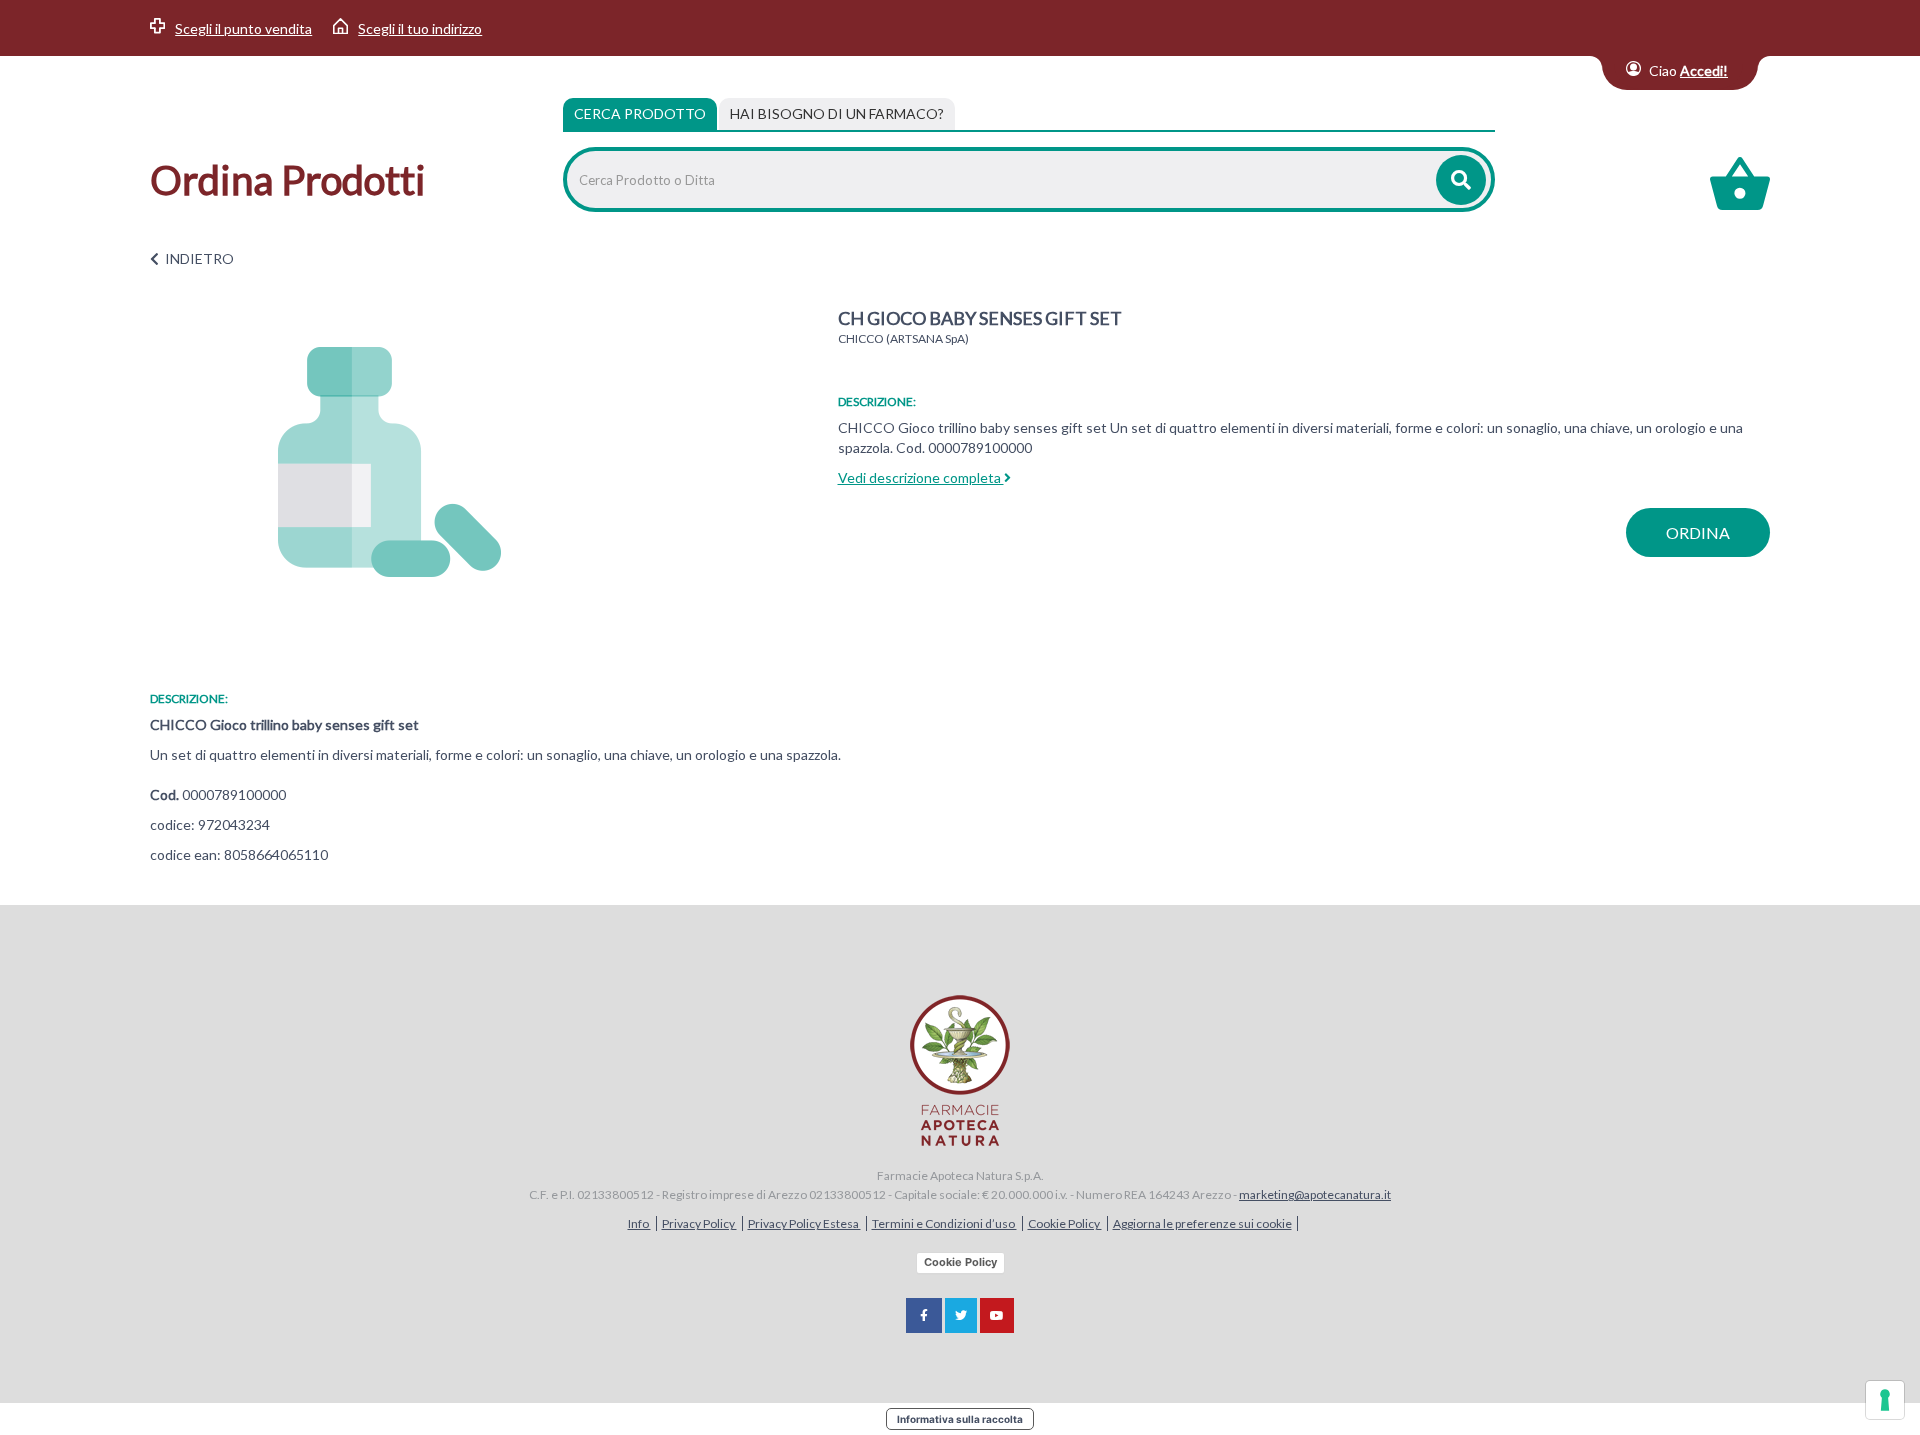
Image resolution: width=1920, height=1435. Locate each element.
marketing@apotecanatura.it (1315, 1194)
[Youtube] (997, 1315)
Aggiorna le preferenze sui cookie (1202, 1223)
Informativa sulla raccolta (960, 1419)
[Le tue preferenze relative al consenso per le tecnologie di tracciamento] (1885, 1400)
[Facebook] (924, 1315)
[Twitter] (961, 1315)
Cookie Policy (1065, 1223)
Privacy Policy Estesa (804, 1223)
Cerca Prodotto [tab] (640, 113)
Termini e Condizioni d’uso (944, 1223)
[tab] (837, 114)
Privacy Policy (699, 1223)
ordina (1698, 532)
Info (639, 1223)
